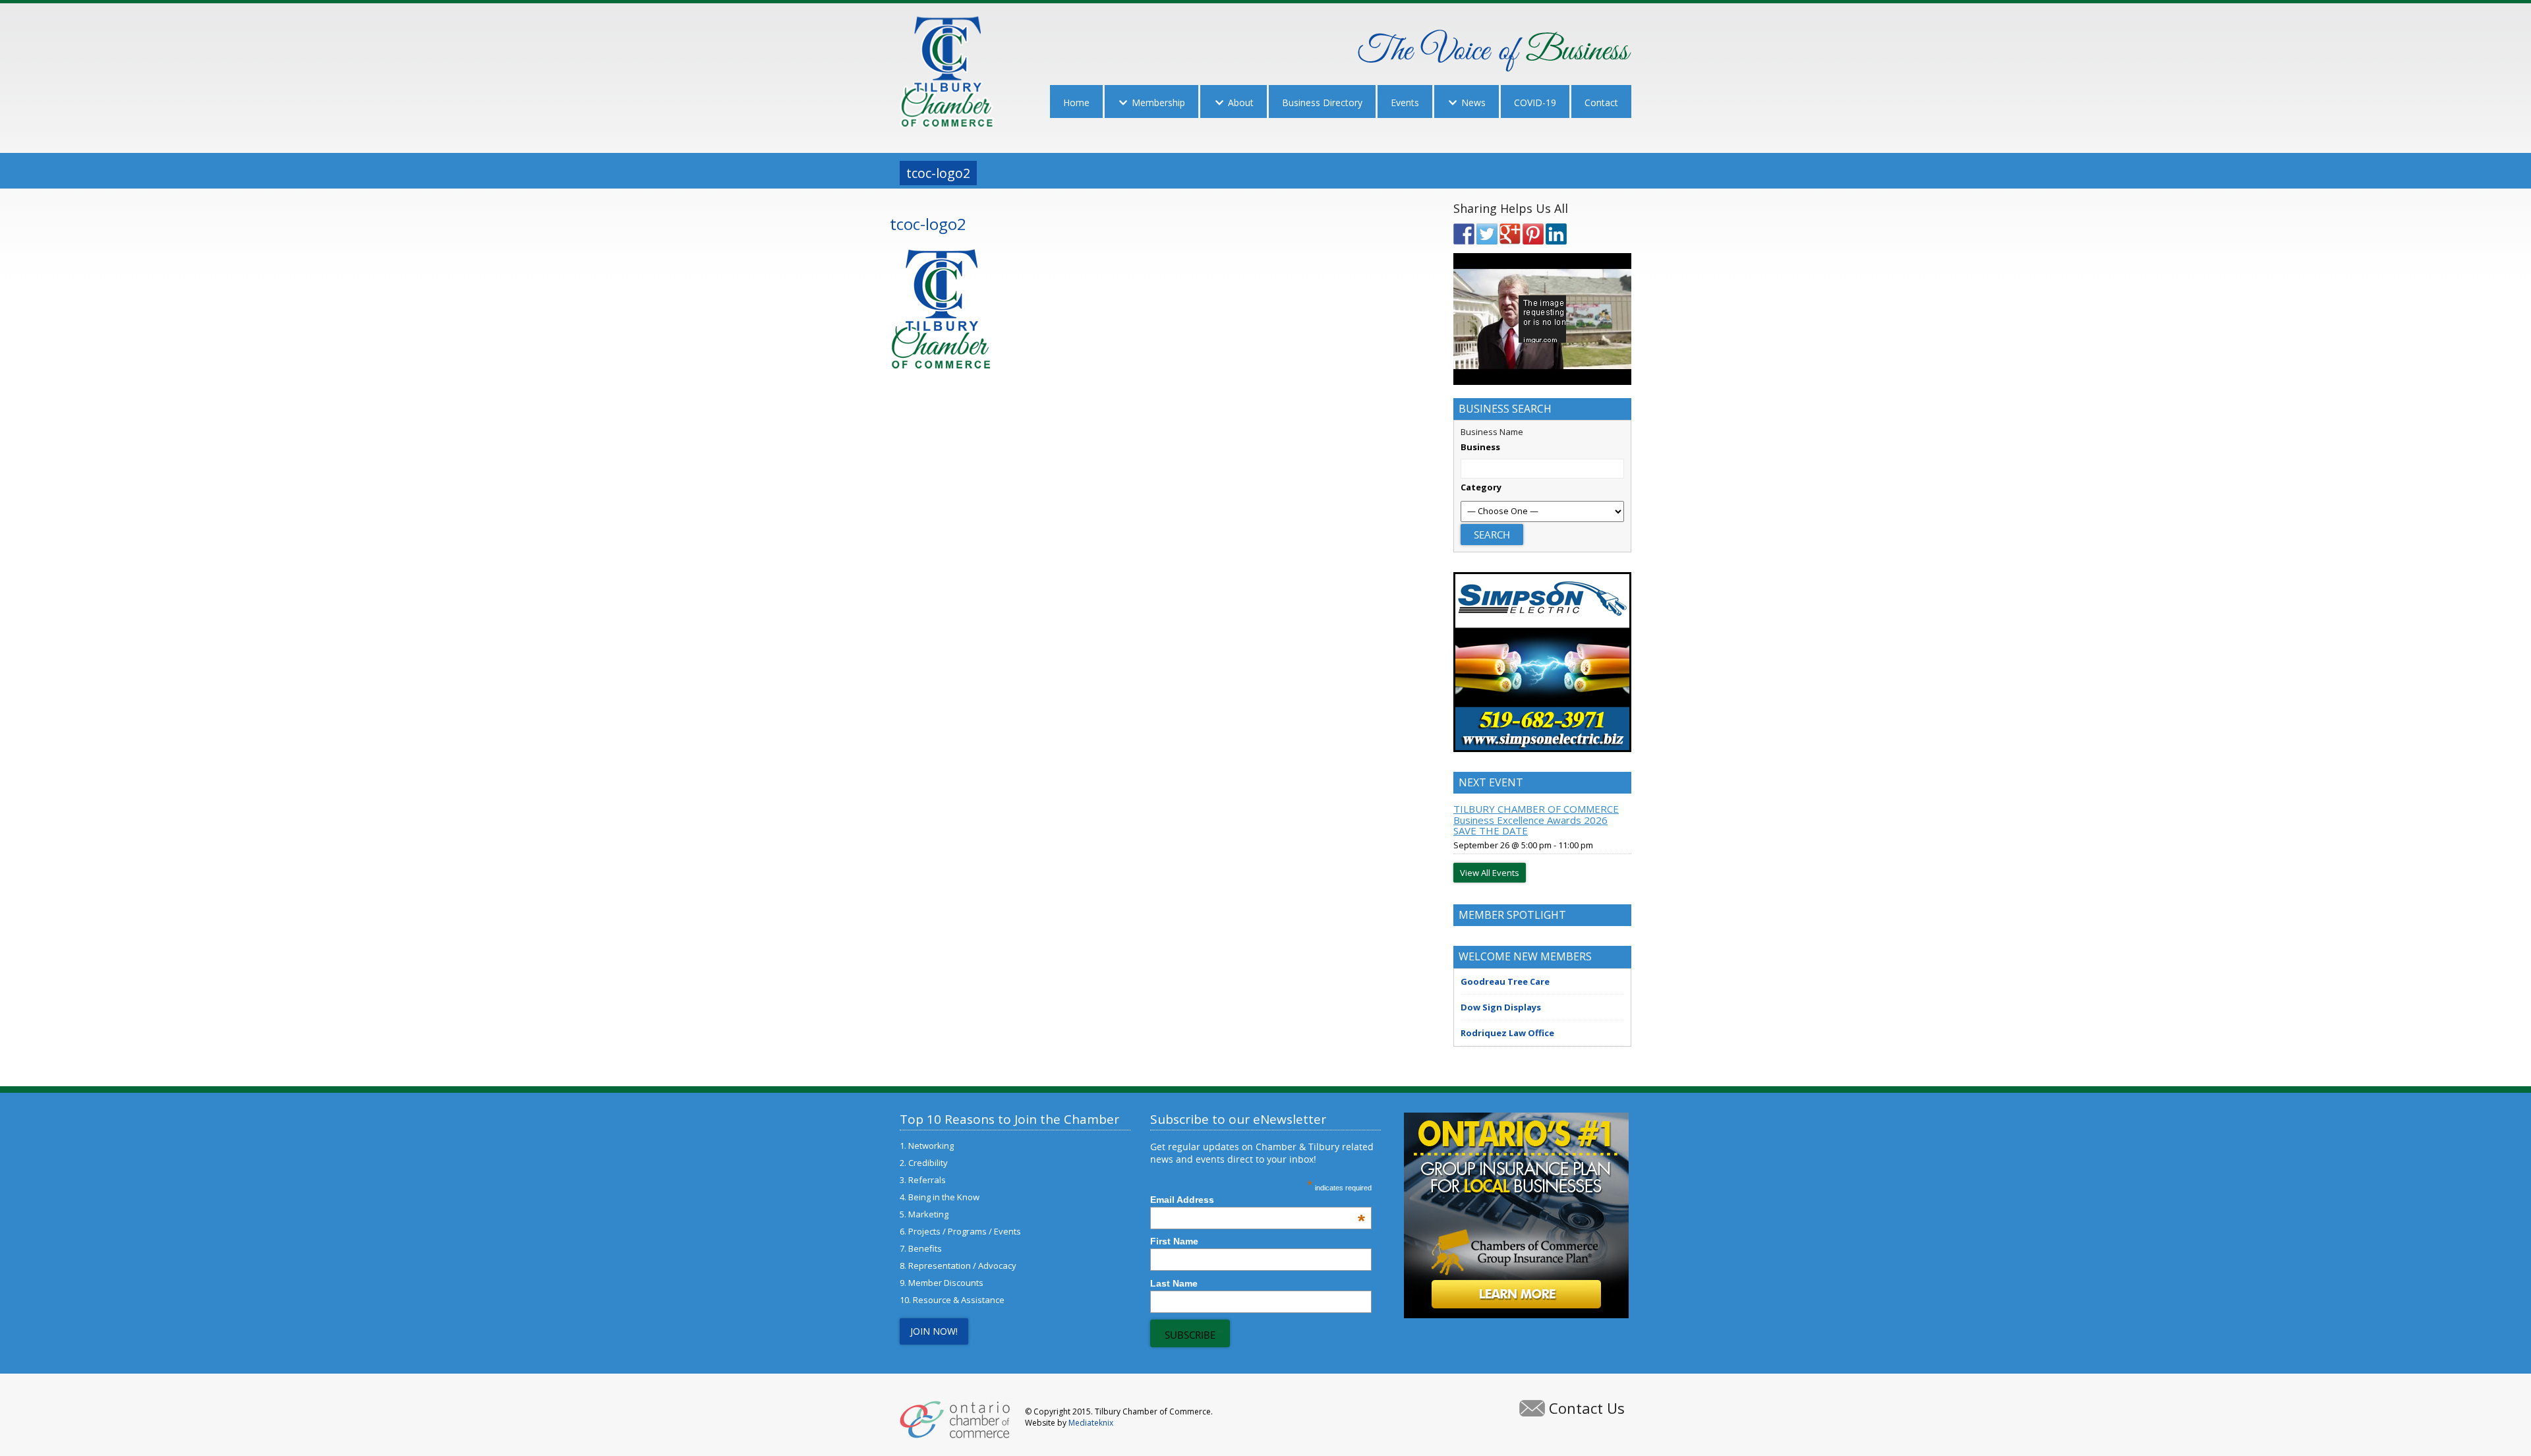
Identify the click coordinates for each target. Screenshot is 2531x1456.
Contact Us (1587, 1408)
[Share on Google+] (1510, 234)
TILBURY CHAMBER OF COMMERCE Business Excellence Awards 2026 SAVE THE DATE (1536, 820)
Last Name (1174, 1283)
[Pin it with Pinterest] (1533, 234)
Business (1480, 447)
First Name (1174, 1241)
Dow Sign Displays (1501, 1007)
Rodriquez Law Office (1507, 1033)
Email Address (1258, 1200)
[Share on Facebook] (1464, 234)
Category (1481, 487)
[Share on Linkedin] (1556, 234)
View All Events (1490, 873)
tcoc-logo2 (928, 224)
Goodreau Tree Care (1505, 981)
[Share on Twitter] (1487, 234)
